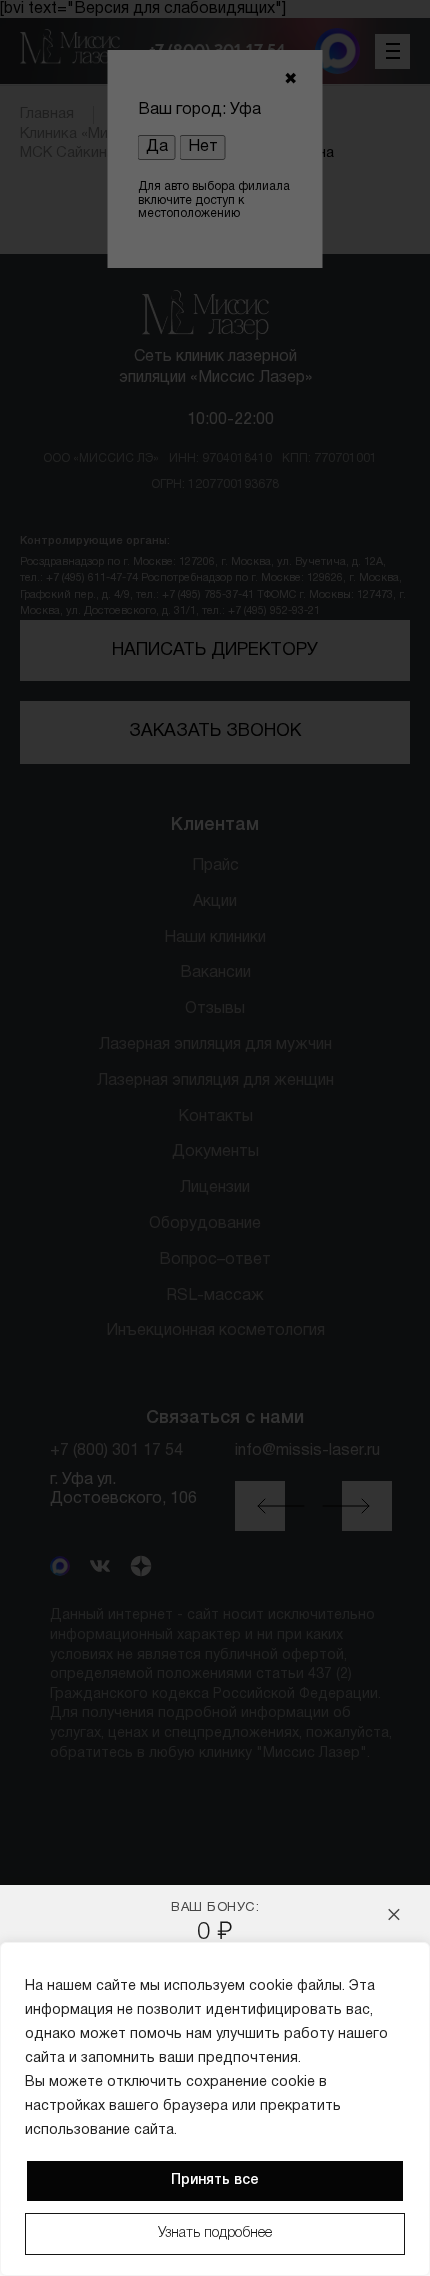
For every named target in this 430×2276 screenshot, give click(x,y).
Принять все (215, 2180)
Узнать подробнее (215, 2233)
